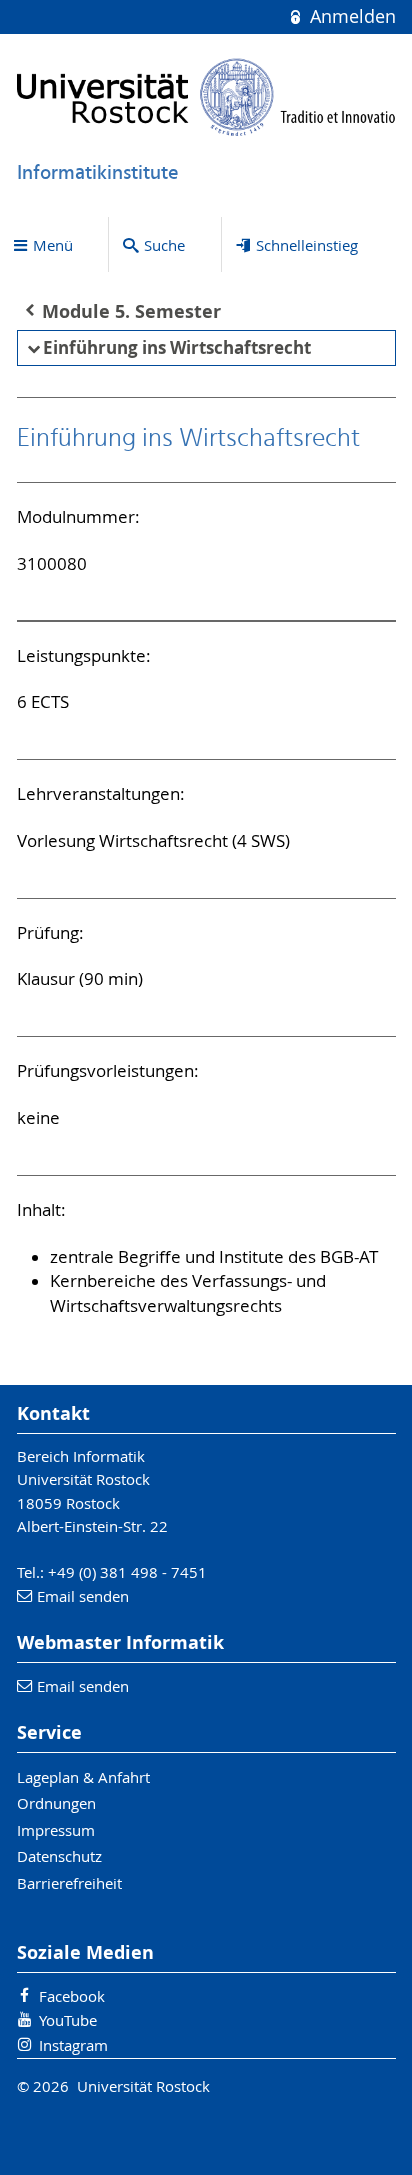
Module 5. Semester (131, 311)
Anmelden (350, 16)
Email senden (83, 1596)
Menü (53, 245)
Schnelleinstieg (307, 245)
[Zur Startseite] (206, 97)
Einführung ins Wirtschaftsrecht (177, 347)
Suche (164, 245)
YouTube (68, 2020)
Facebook (72, 1996)
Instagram (73, 2045)
